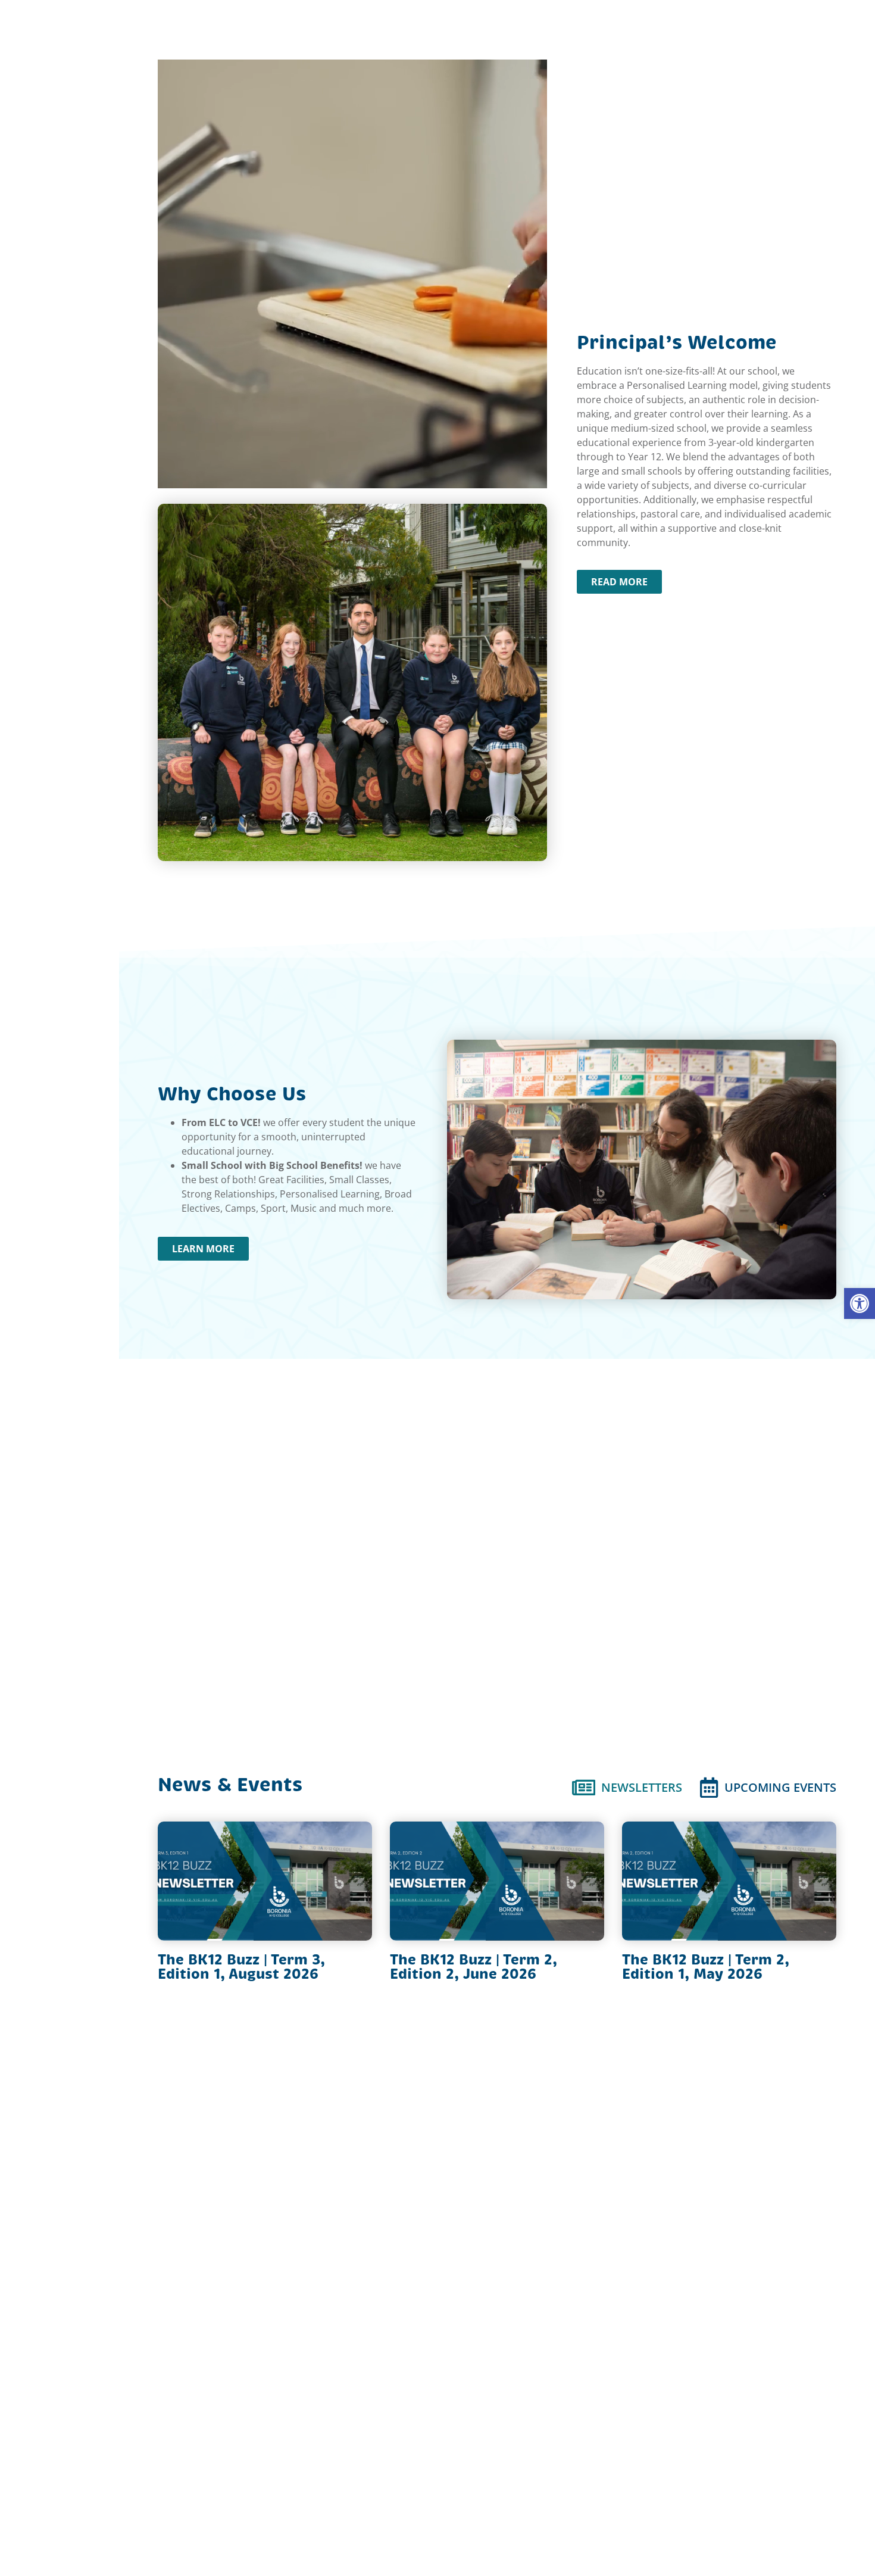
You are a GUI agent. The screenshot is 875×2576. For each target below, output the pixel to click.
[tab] (627, 1787)
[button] (860, 1303)
